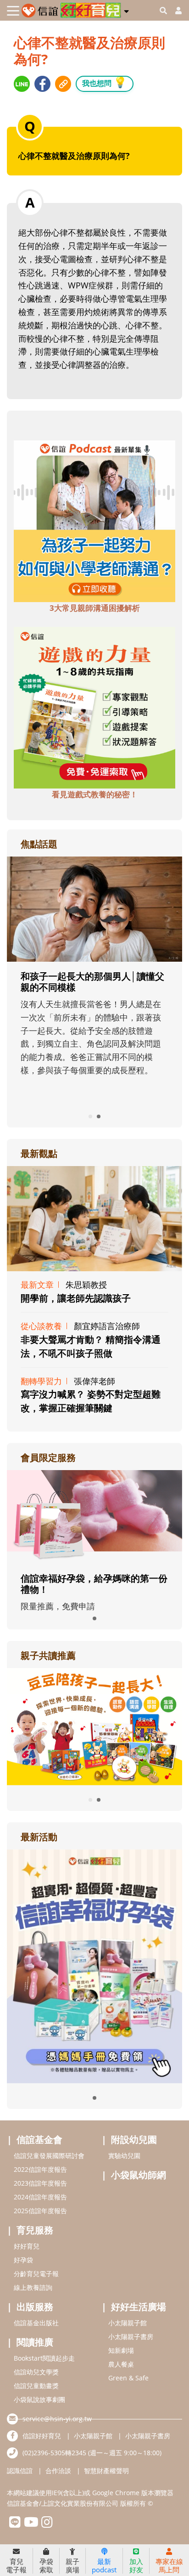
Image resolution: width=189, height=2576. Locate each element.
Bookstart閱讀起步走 (44, 2358)
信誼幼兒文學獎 (36, 2372)
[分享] (22, 84)
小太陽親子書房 (131, 2336)
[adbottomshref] (94, 520)
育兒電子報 (16, 2565)
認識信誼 (20, 2471)
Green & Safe (128, 2378)
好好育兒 (27, 2246)
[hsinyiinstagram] (47, 2524)
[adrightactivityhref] (94, 1965)
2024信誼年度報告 (40, 2197)
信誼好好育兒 (42, 2436)
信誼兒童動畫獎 (36, 2386)
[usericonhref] (175, 11)
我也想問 (105, 82)
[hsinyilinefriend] (15, 2524)
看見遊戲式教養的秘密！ (95, 794)
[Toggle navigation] (13, 11)
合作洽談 (58, 2471)
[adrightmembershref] (94, 1516)
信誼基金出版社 (36, 2323)
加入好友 (136, 2565)
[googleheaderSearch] (163, 11)
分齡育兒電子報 (36, 2274)
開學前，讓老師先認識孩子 (76, 1298)
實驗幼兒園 (124, 2156)
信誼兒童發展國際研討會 (49, 2156)
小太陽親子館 (128, 2323)
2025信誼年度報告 (40, 2211)
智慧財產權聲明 (106, 2471)
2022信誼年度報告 (40, 2169)
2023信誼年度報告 (40, 2183)
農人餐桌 (121, 2364)
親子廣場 (72, 2565)
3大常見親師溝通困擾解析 (95, 608)
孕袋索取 (46, 2565)
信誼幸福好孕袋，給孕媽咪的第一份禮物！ (94, 1584)
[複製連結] (63, 84)
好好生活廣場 (139, 2307)
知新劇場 (121, 2350)
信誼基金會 (39, 2139)
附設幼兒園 (134, 2139)
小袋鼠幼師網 (139, 2175)
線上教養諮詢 (33, 2287)
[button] (126, 10)
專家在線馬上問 (169, 2565)
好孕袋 (23, 2260)
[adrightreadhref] (95, 1725)
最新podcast (104, 2565)
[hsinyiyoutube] (31, 2524)
